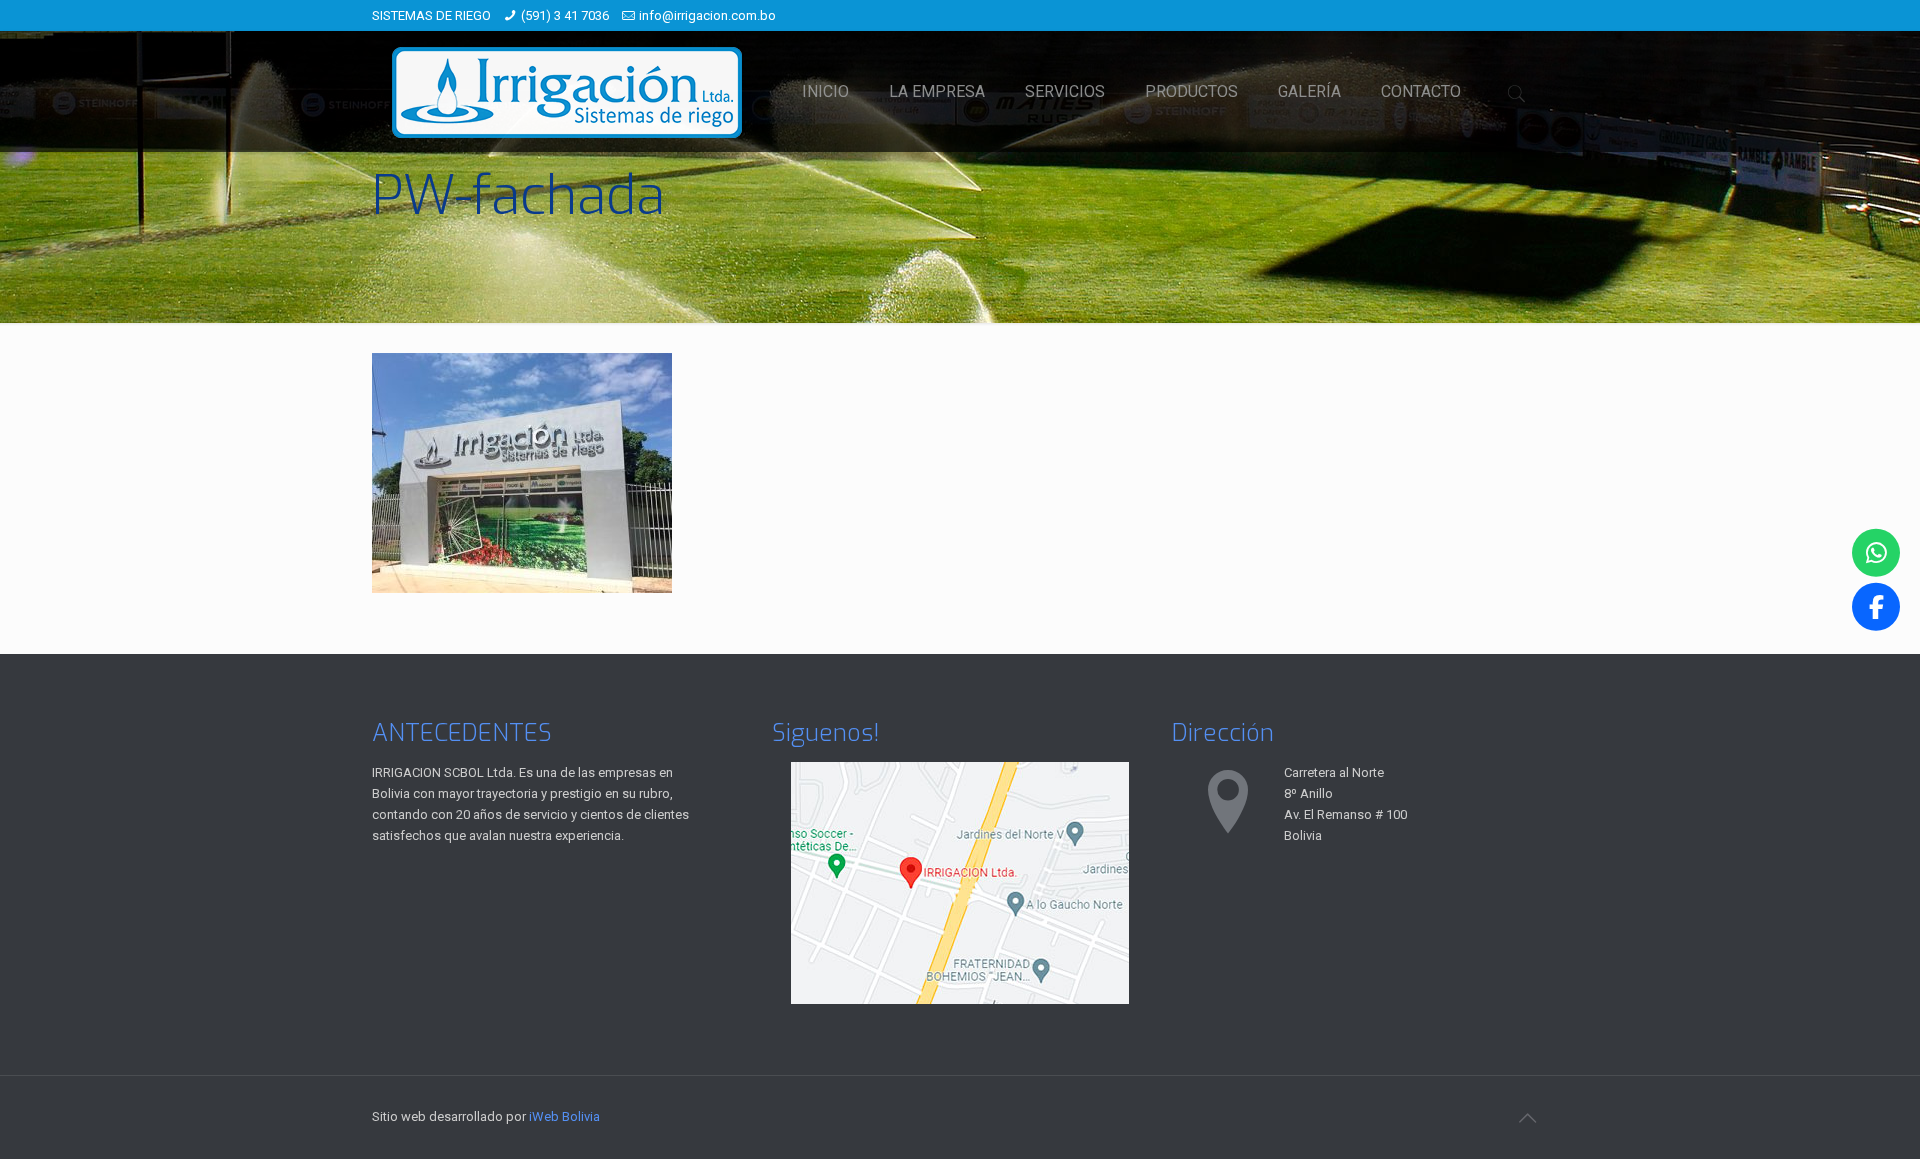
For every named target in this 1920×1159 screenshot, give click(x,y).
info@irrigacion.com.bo (707, 15)
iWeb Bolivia (564, 1116)
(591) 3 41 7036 (565, 15)
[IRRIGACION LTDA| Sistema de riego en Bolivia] (567, 91)
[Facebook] (1876, 607)
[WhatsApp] (1876, 552)
